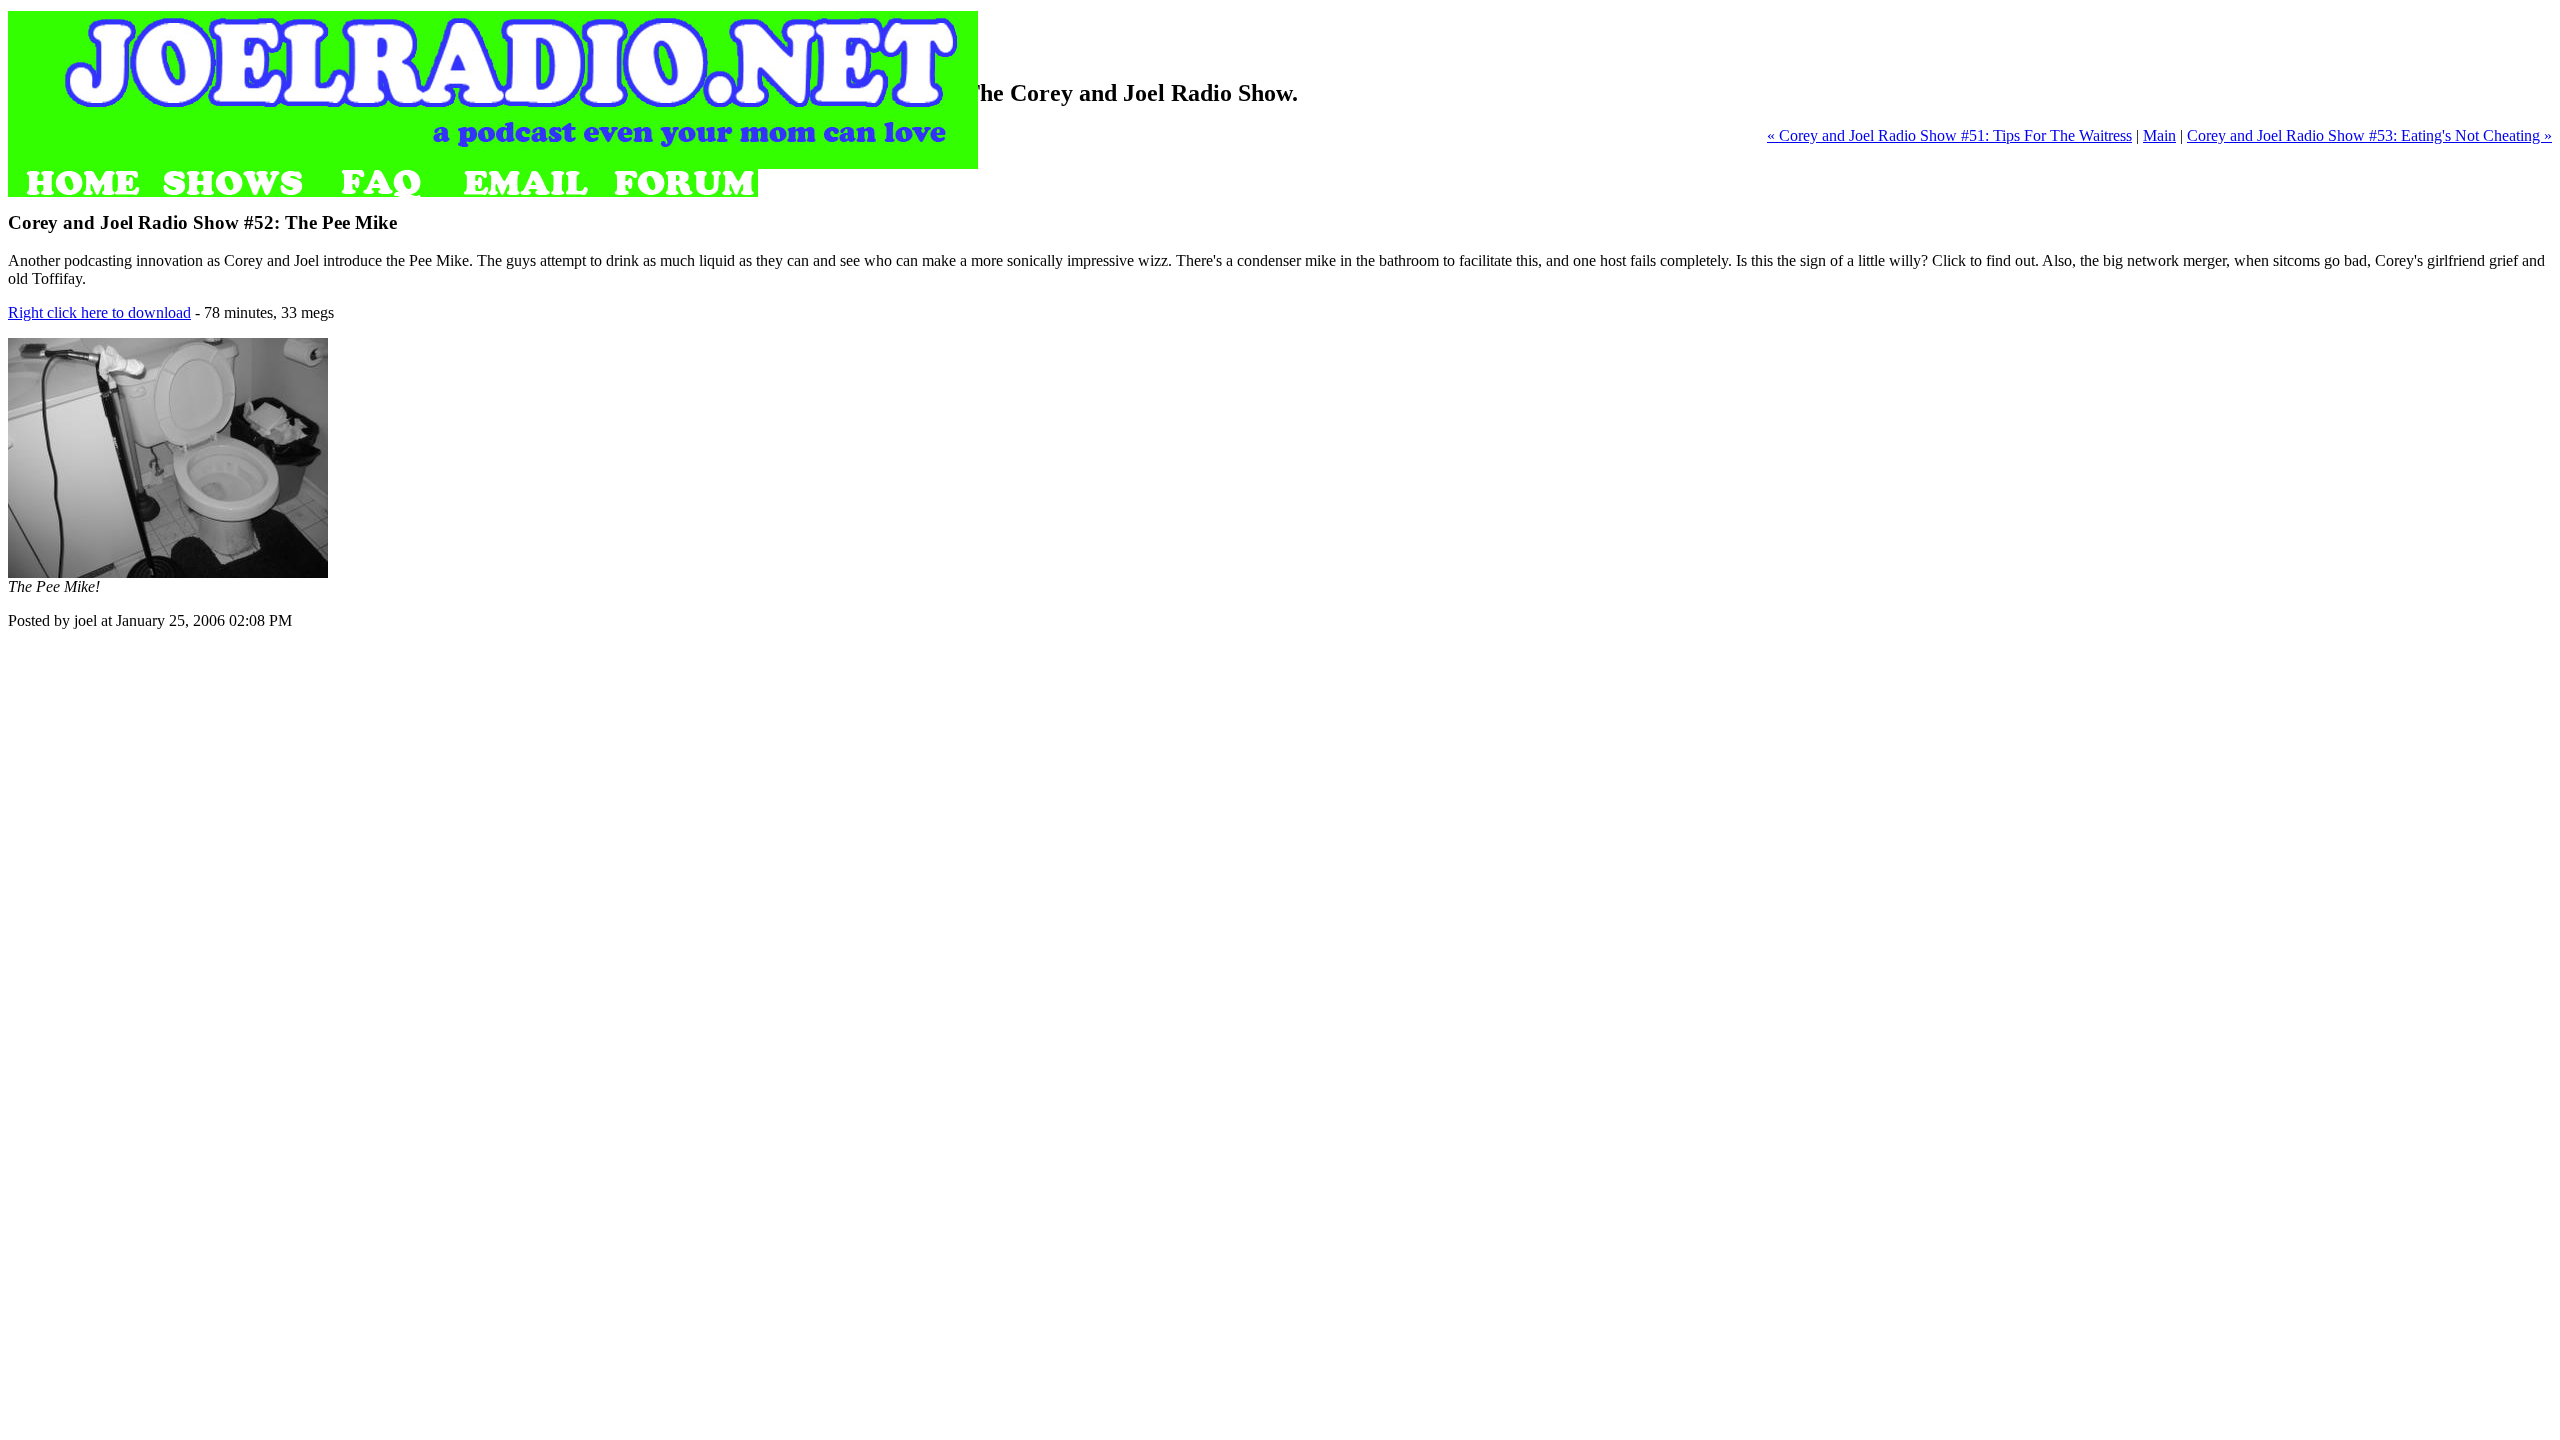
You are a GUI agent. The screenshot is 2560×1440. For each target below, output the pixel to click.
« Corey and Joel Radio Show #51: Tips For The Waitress (1949, 135)
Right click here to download (99, 312)
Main (2159, 135)
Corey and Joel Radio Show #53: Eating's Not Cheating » (2369, 135)
